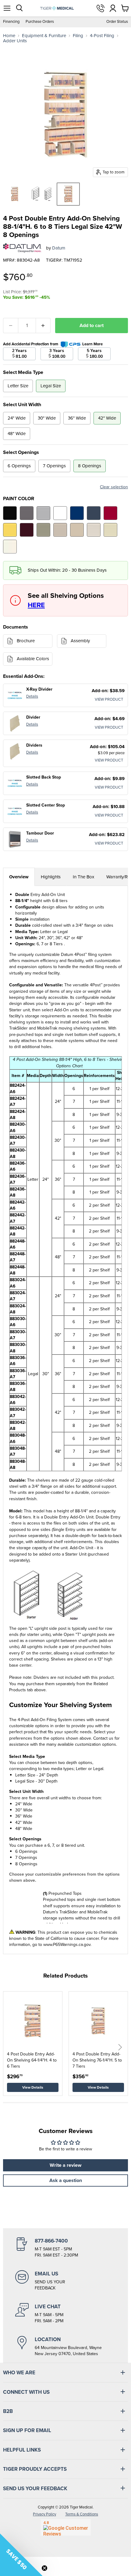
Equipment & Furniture (44, 36)
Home (9, 36)
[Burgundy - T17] (27, 530)
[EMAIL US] (65, 2281)
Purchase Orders (40, 22)
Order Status (117, 22)
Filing (78, 36)
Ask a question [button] (66, 2180)
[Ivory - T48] (10, 547)
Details (32, 696)
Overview (19, 877)
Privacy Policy (44, 2514)
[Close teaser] (44, 2568)
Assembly (80, 641)
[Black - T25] (10, 513)
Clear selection (114, 487)
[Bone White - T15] (110, 530)
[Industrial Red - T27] (110, 513)
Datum (59, 248)
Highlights (51, 877)
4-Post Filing (102, 36)
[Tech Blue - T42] (94, 513)
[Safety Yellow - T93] (10, 530)
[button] (120, 2047)
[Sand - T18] (77, 530)
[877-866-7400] (65, 2248)
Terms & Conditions (82, 2514)
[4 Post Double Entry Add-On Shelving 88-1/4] (15, 194)
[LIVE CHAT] (65, 2313)
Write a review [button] (65, 2165)
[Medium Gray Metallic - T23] (27, 513)
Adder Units (15, 41)
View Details (33, 2087)
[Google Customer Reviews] (66, 2527)
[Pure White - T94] (60, 513)
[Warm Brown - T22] (60, 530)
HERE (36, 605)
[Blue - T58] (77, 513)
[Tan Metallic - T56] (43, 530)
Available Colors (33, 659)
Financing (11, 22)
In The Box (83, 877)
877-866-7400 (101, 8)
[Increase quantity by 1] (43, 326)
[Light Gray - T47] (43, 513)
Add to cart (92, 325)
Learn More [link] (92, 344)
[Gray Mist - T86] (94, 530)
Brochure (26, 641)
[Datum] (22, 248)
